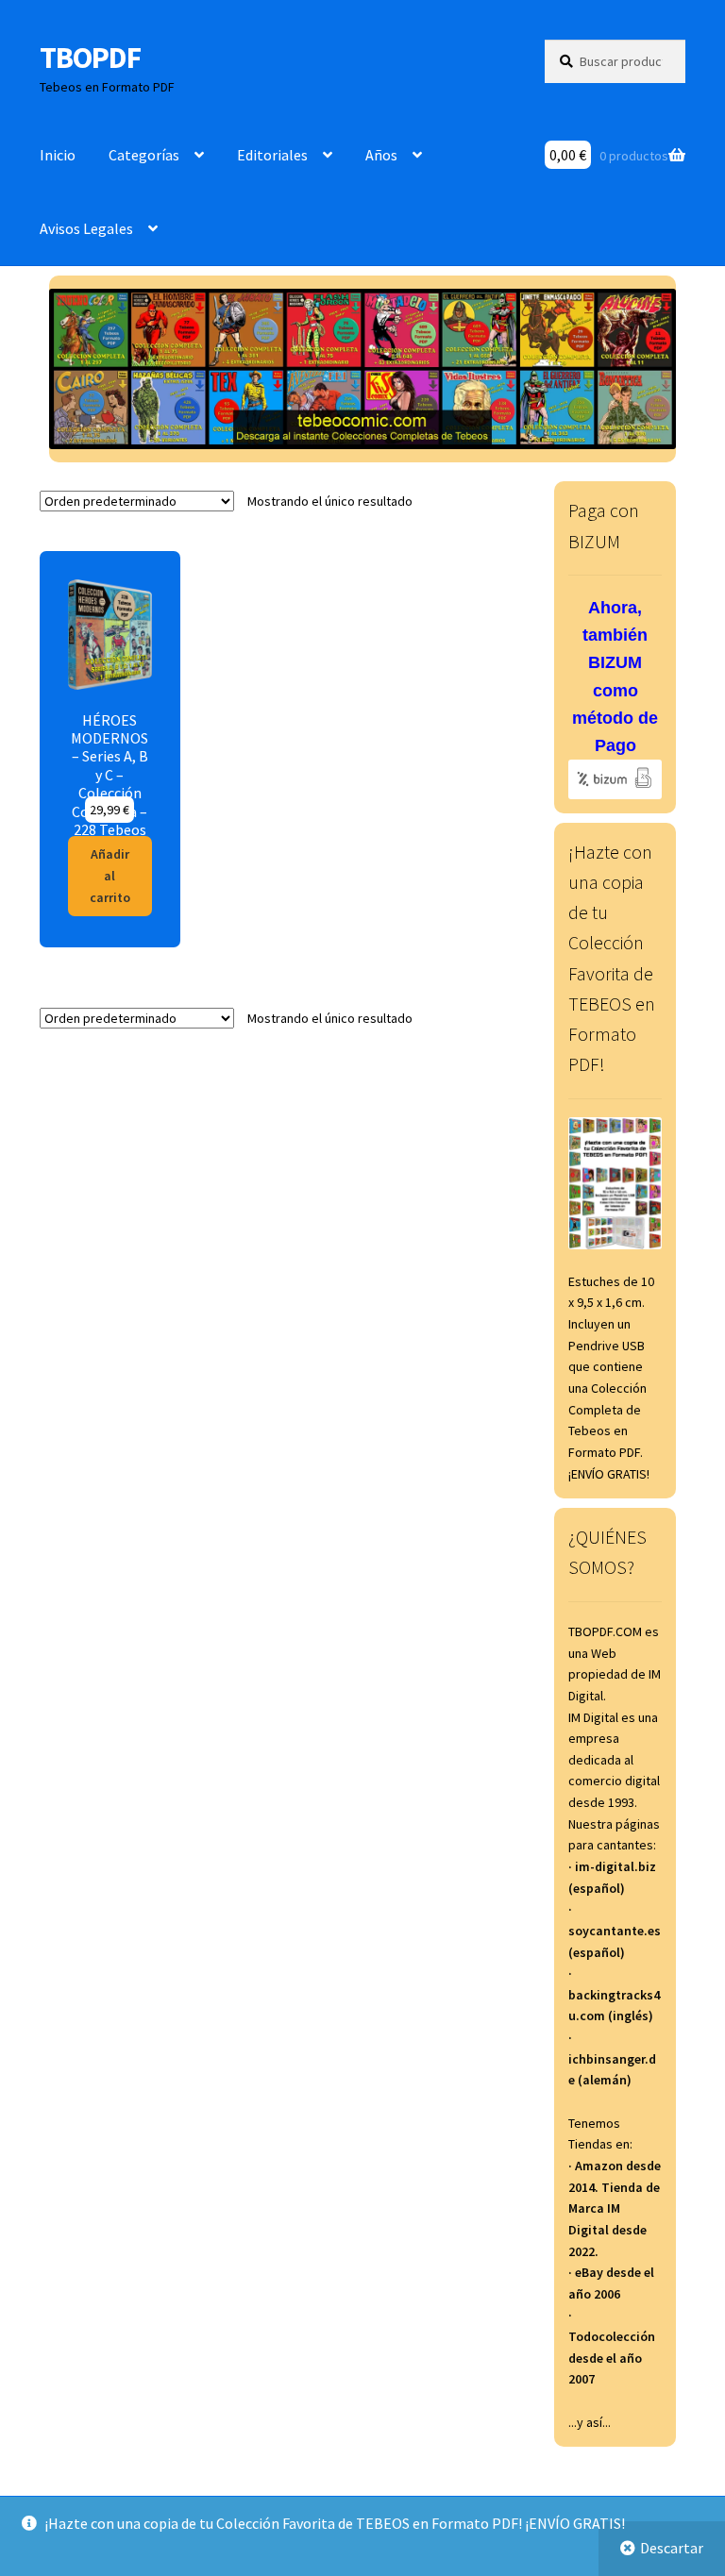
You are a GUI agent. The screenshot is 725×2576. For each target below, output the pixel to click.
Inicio (58, 155)
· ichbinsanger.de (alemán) (612, 2058)
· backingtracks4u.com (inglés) (614, 1994)
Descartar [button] (672, 2548)
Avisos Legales (86, 228)
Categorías (144, 155)
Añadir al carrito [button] (110, 875)
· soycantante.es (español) (615, 1930)
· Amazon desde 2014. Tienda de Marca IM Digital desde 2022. (615, 2208)
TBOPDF (90, 58)
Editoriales (272, 155)
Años (381, 155)
